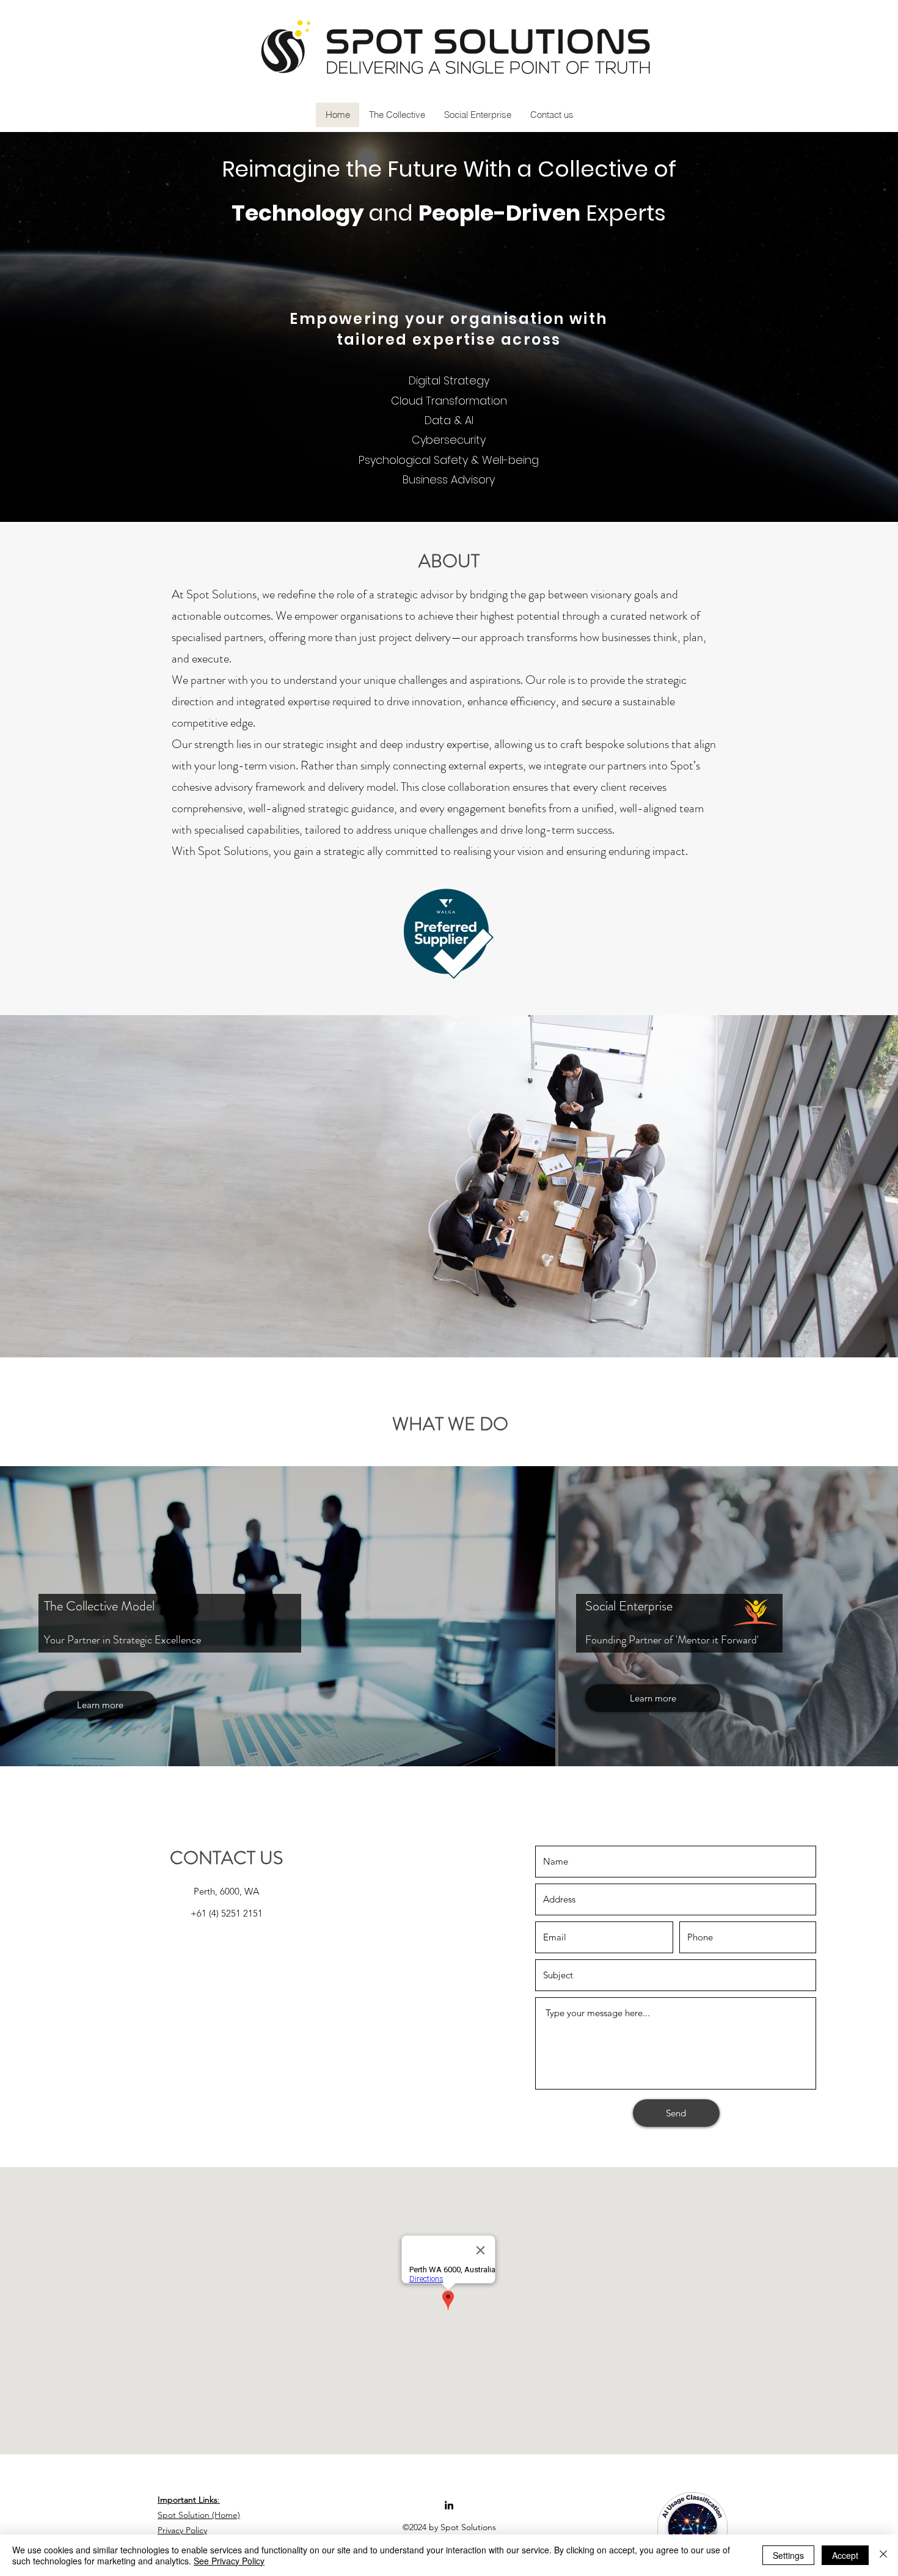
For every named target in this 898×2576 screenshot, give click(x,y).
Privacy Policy (182, 2530)
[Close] (883, 2555)
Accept (845, 2555)
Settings (788, 2555)
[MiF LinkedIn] (449, 2505)
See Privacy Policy (229, 2561)
